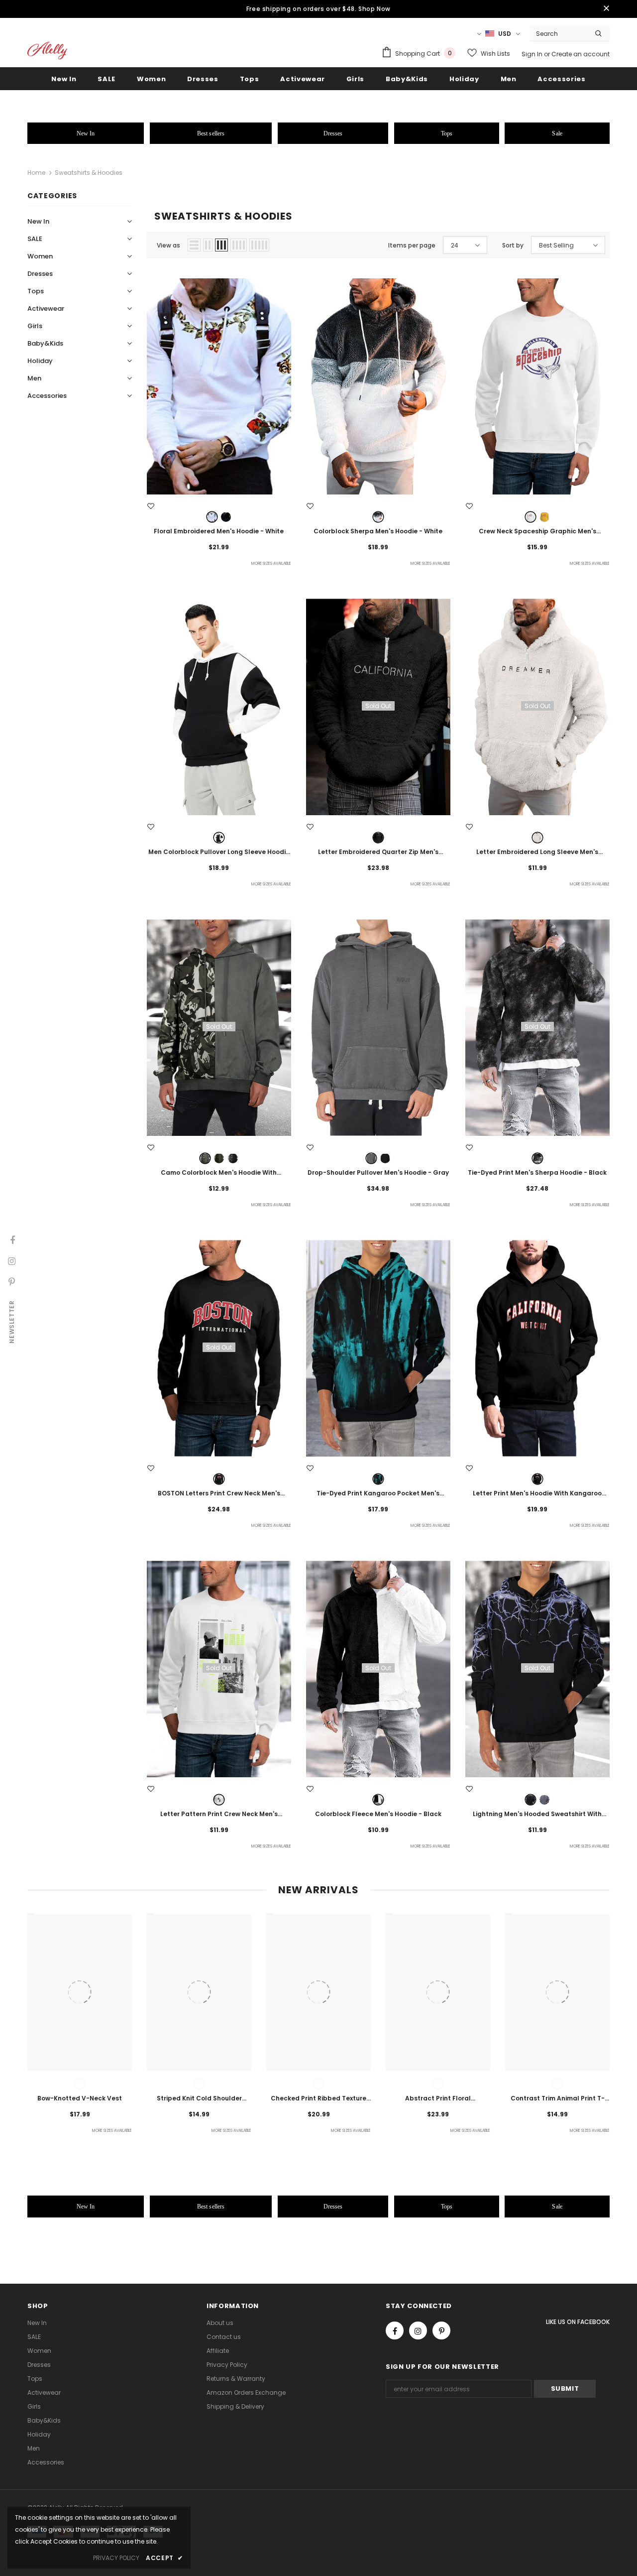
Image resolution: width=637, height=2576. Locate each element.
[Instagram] (418, 2331)
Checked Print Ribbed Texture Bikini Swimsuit (318, 2099)
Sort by (513, 245)
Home (36, 173)
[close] (606, 9)
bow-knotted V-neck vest (80, 2098)
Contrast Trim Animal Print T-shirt (558, 2099)
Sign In (533, 54)
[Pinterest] (441, 2331)
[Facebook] (395, 2331)
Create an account (581, 54)
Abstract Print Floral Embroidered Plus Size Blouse (438, 2099)
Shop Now (374, 9)
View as (168, 245)
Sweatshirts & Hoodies (89, 173)
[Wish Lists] (151, 506)
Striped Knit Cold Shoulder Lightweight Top (199, 2099)
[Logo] (47, 51)
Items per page (412, 245)
